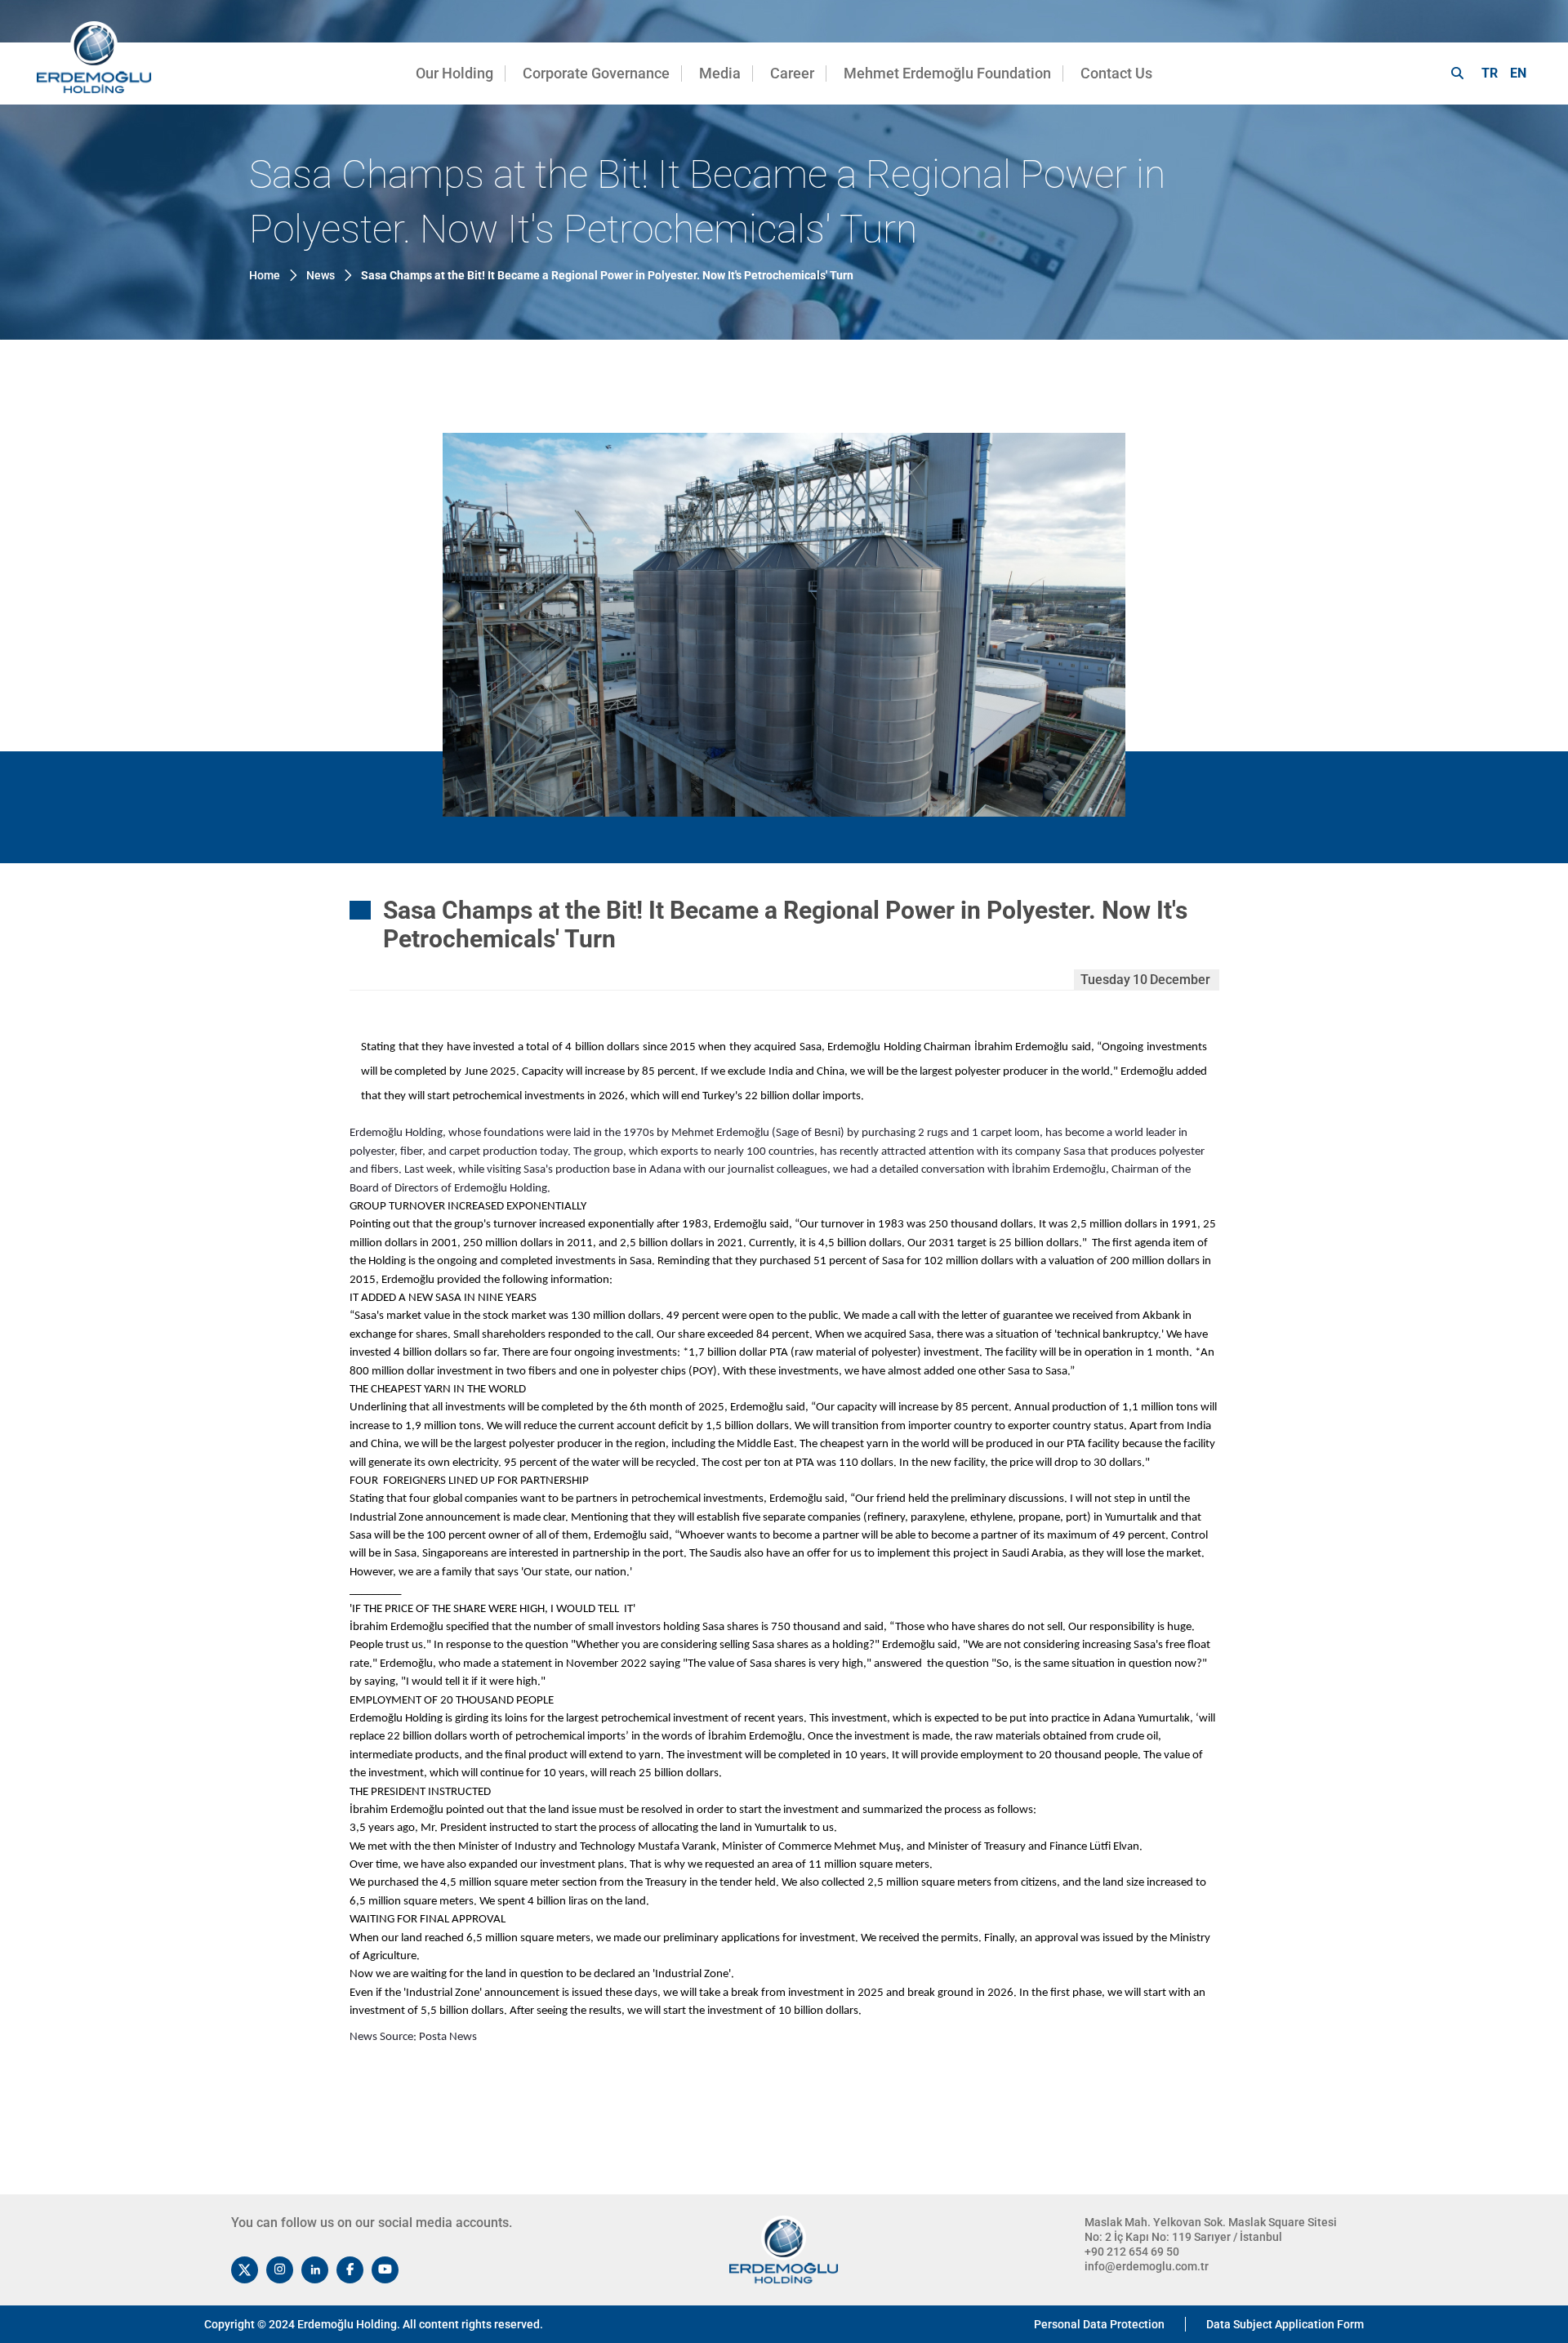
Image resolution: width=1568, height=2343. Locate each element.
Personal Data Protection (1099, 2324)
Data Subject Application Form (1285, 2324)
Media (720, 73)
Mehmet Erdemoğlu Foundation (947, 73)
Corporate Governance (596, 73)
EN (1518, 73)
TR (1490, 73)
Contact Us (1116, 73)
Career (792, 73)
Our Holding (454, 73)
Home (265, 275)
